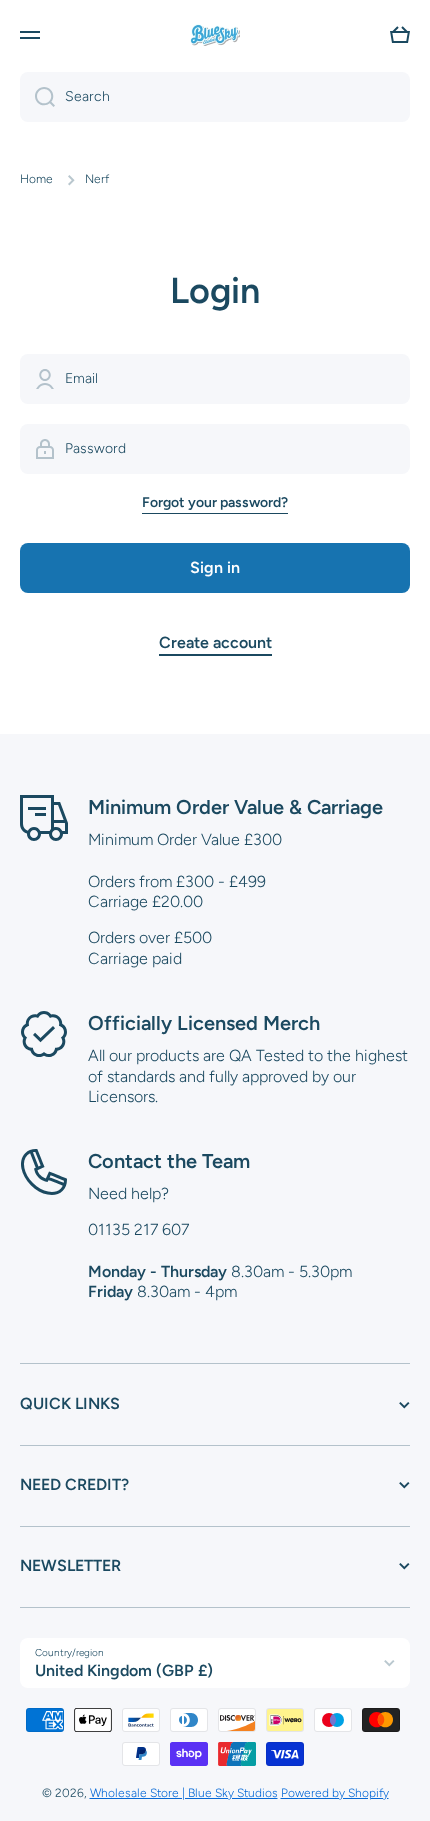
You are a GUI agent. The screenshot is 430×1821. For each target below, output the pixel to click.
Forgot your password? (215, 502)
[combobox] (215, 97)
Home (36, 179)
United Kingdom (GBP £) (124, 1670)
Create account (215, 642)
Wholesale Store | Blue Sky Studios (184, 1793)
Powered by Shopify (335, 1793)
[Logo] (215, 35)
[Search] (37, 97)
